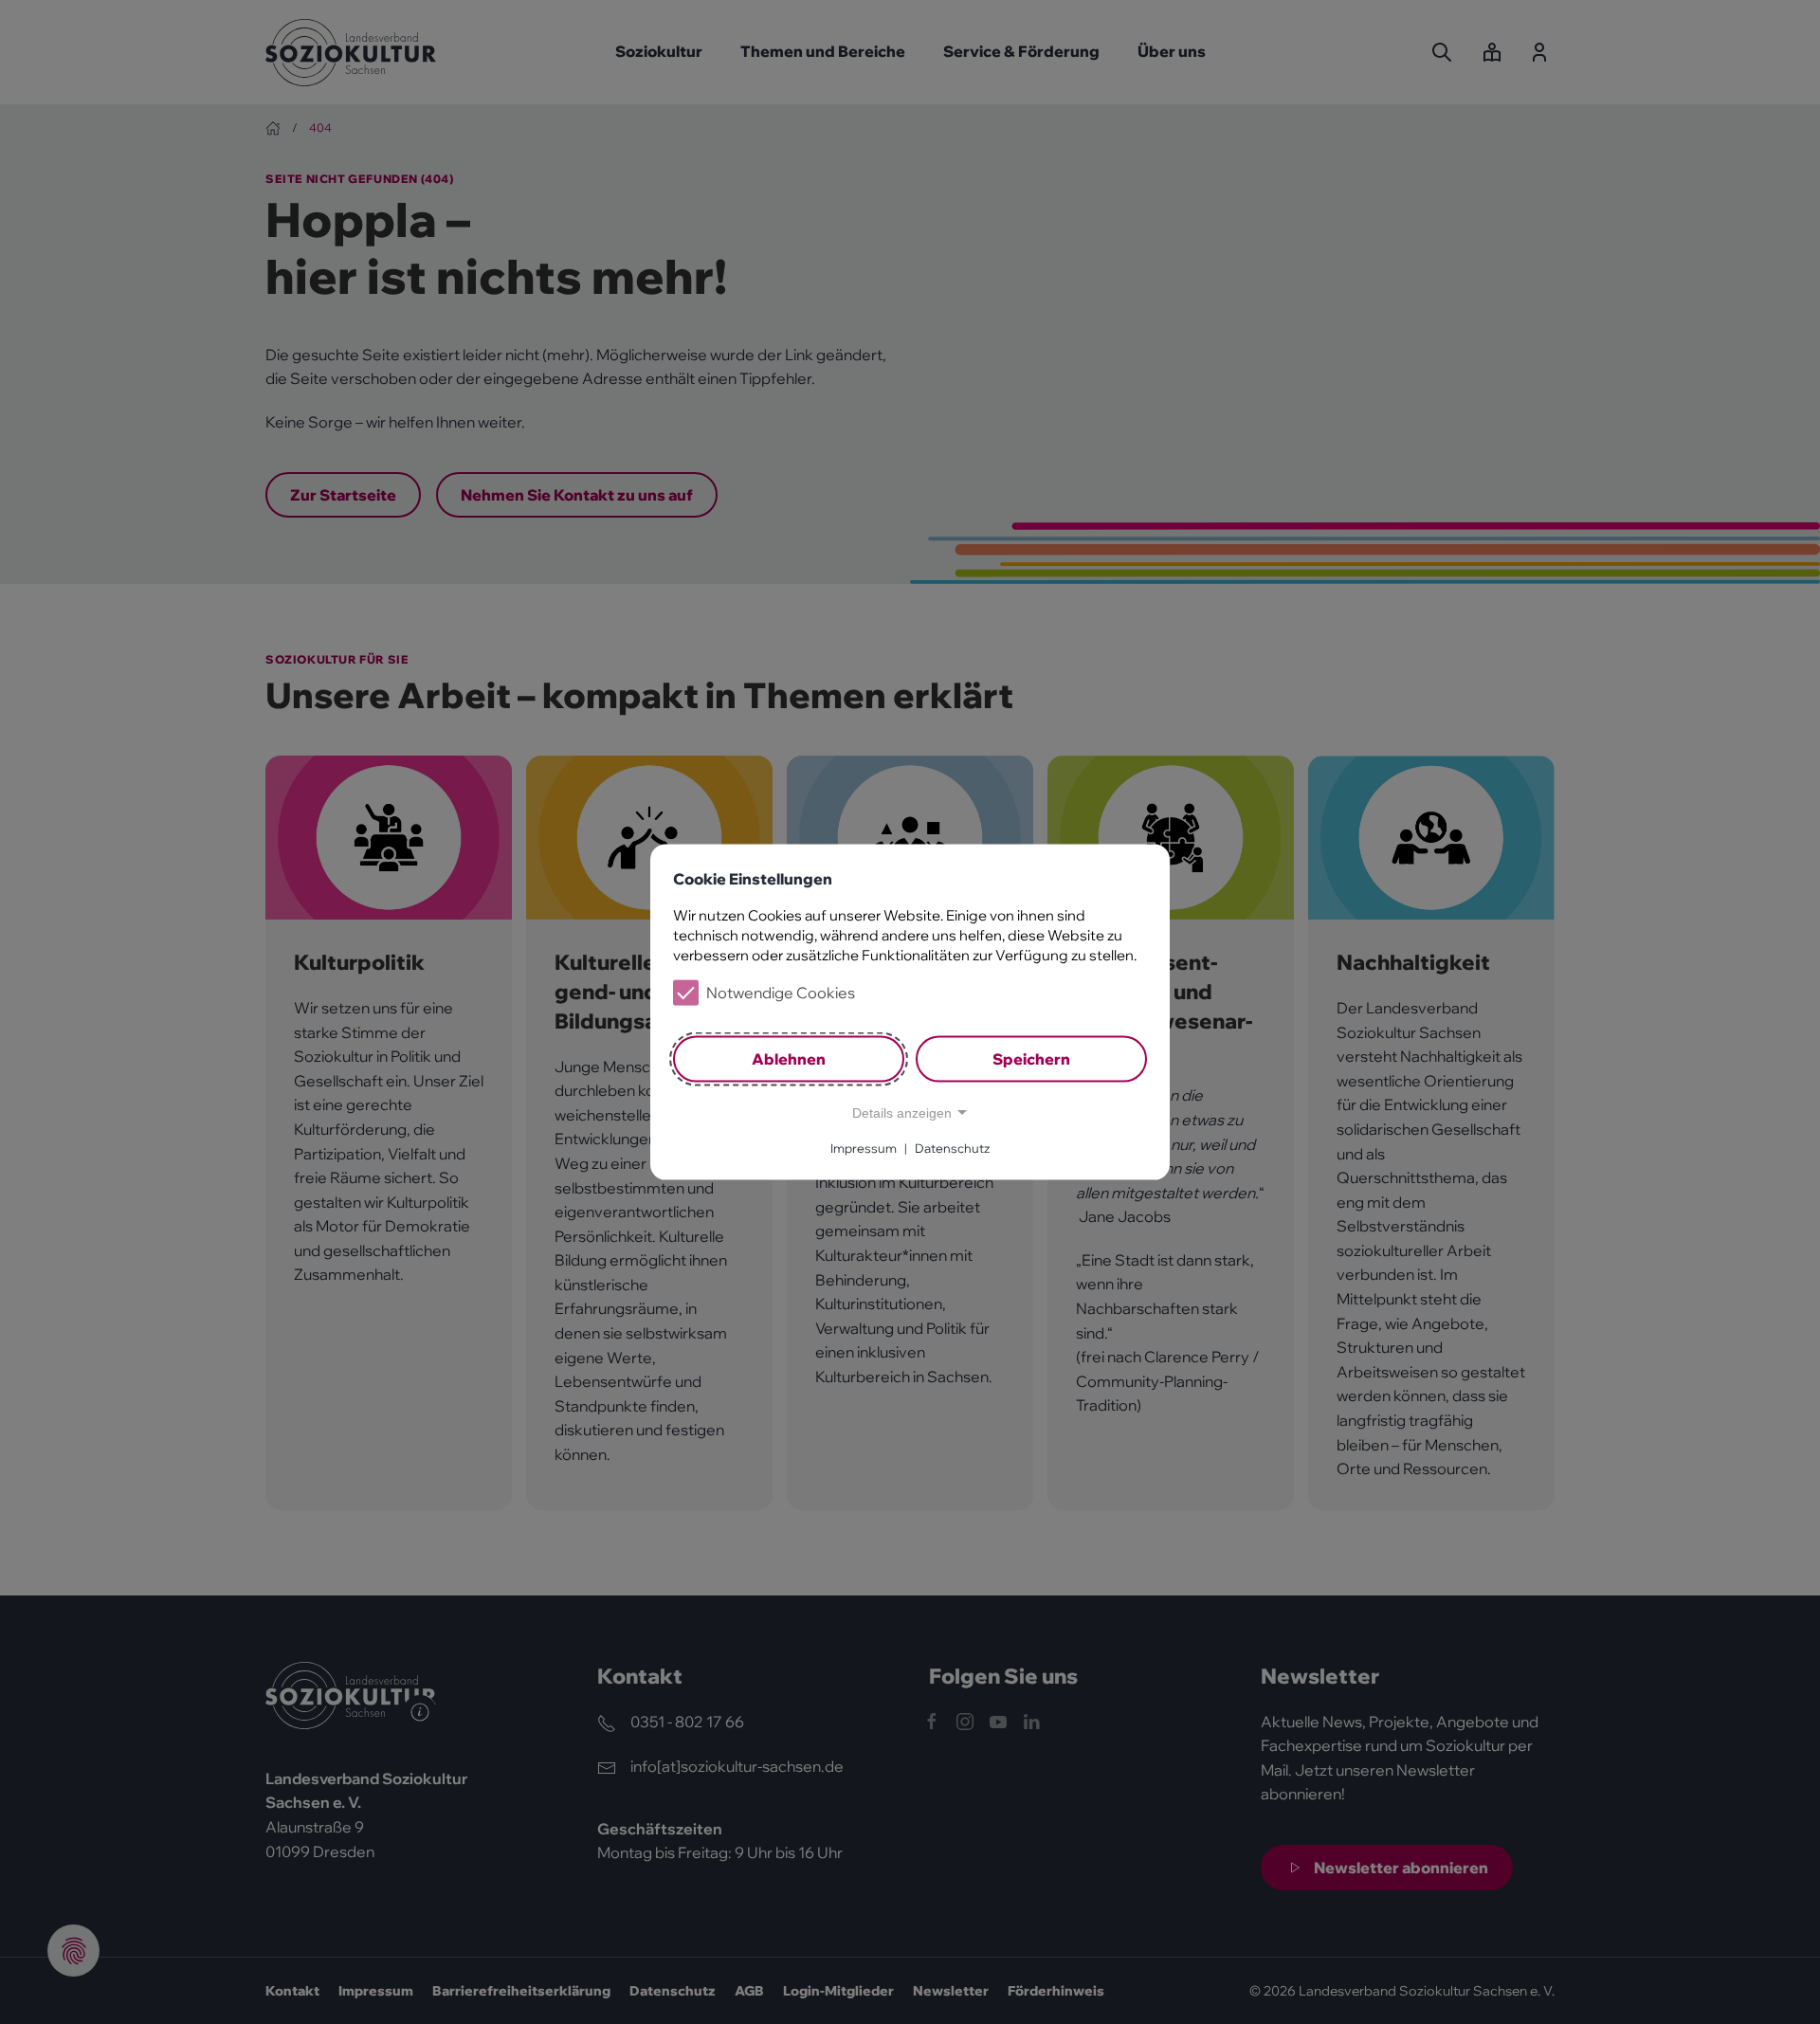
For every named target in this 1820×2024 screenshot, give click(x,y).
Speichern (1031, 1059)
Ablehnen (789, 1059)
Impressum (864, 1148)
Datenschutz (952, 1148)
